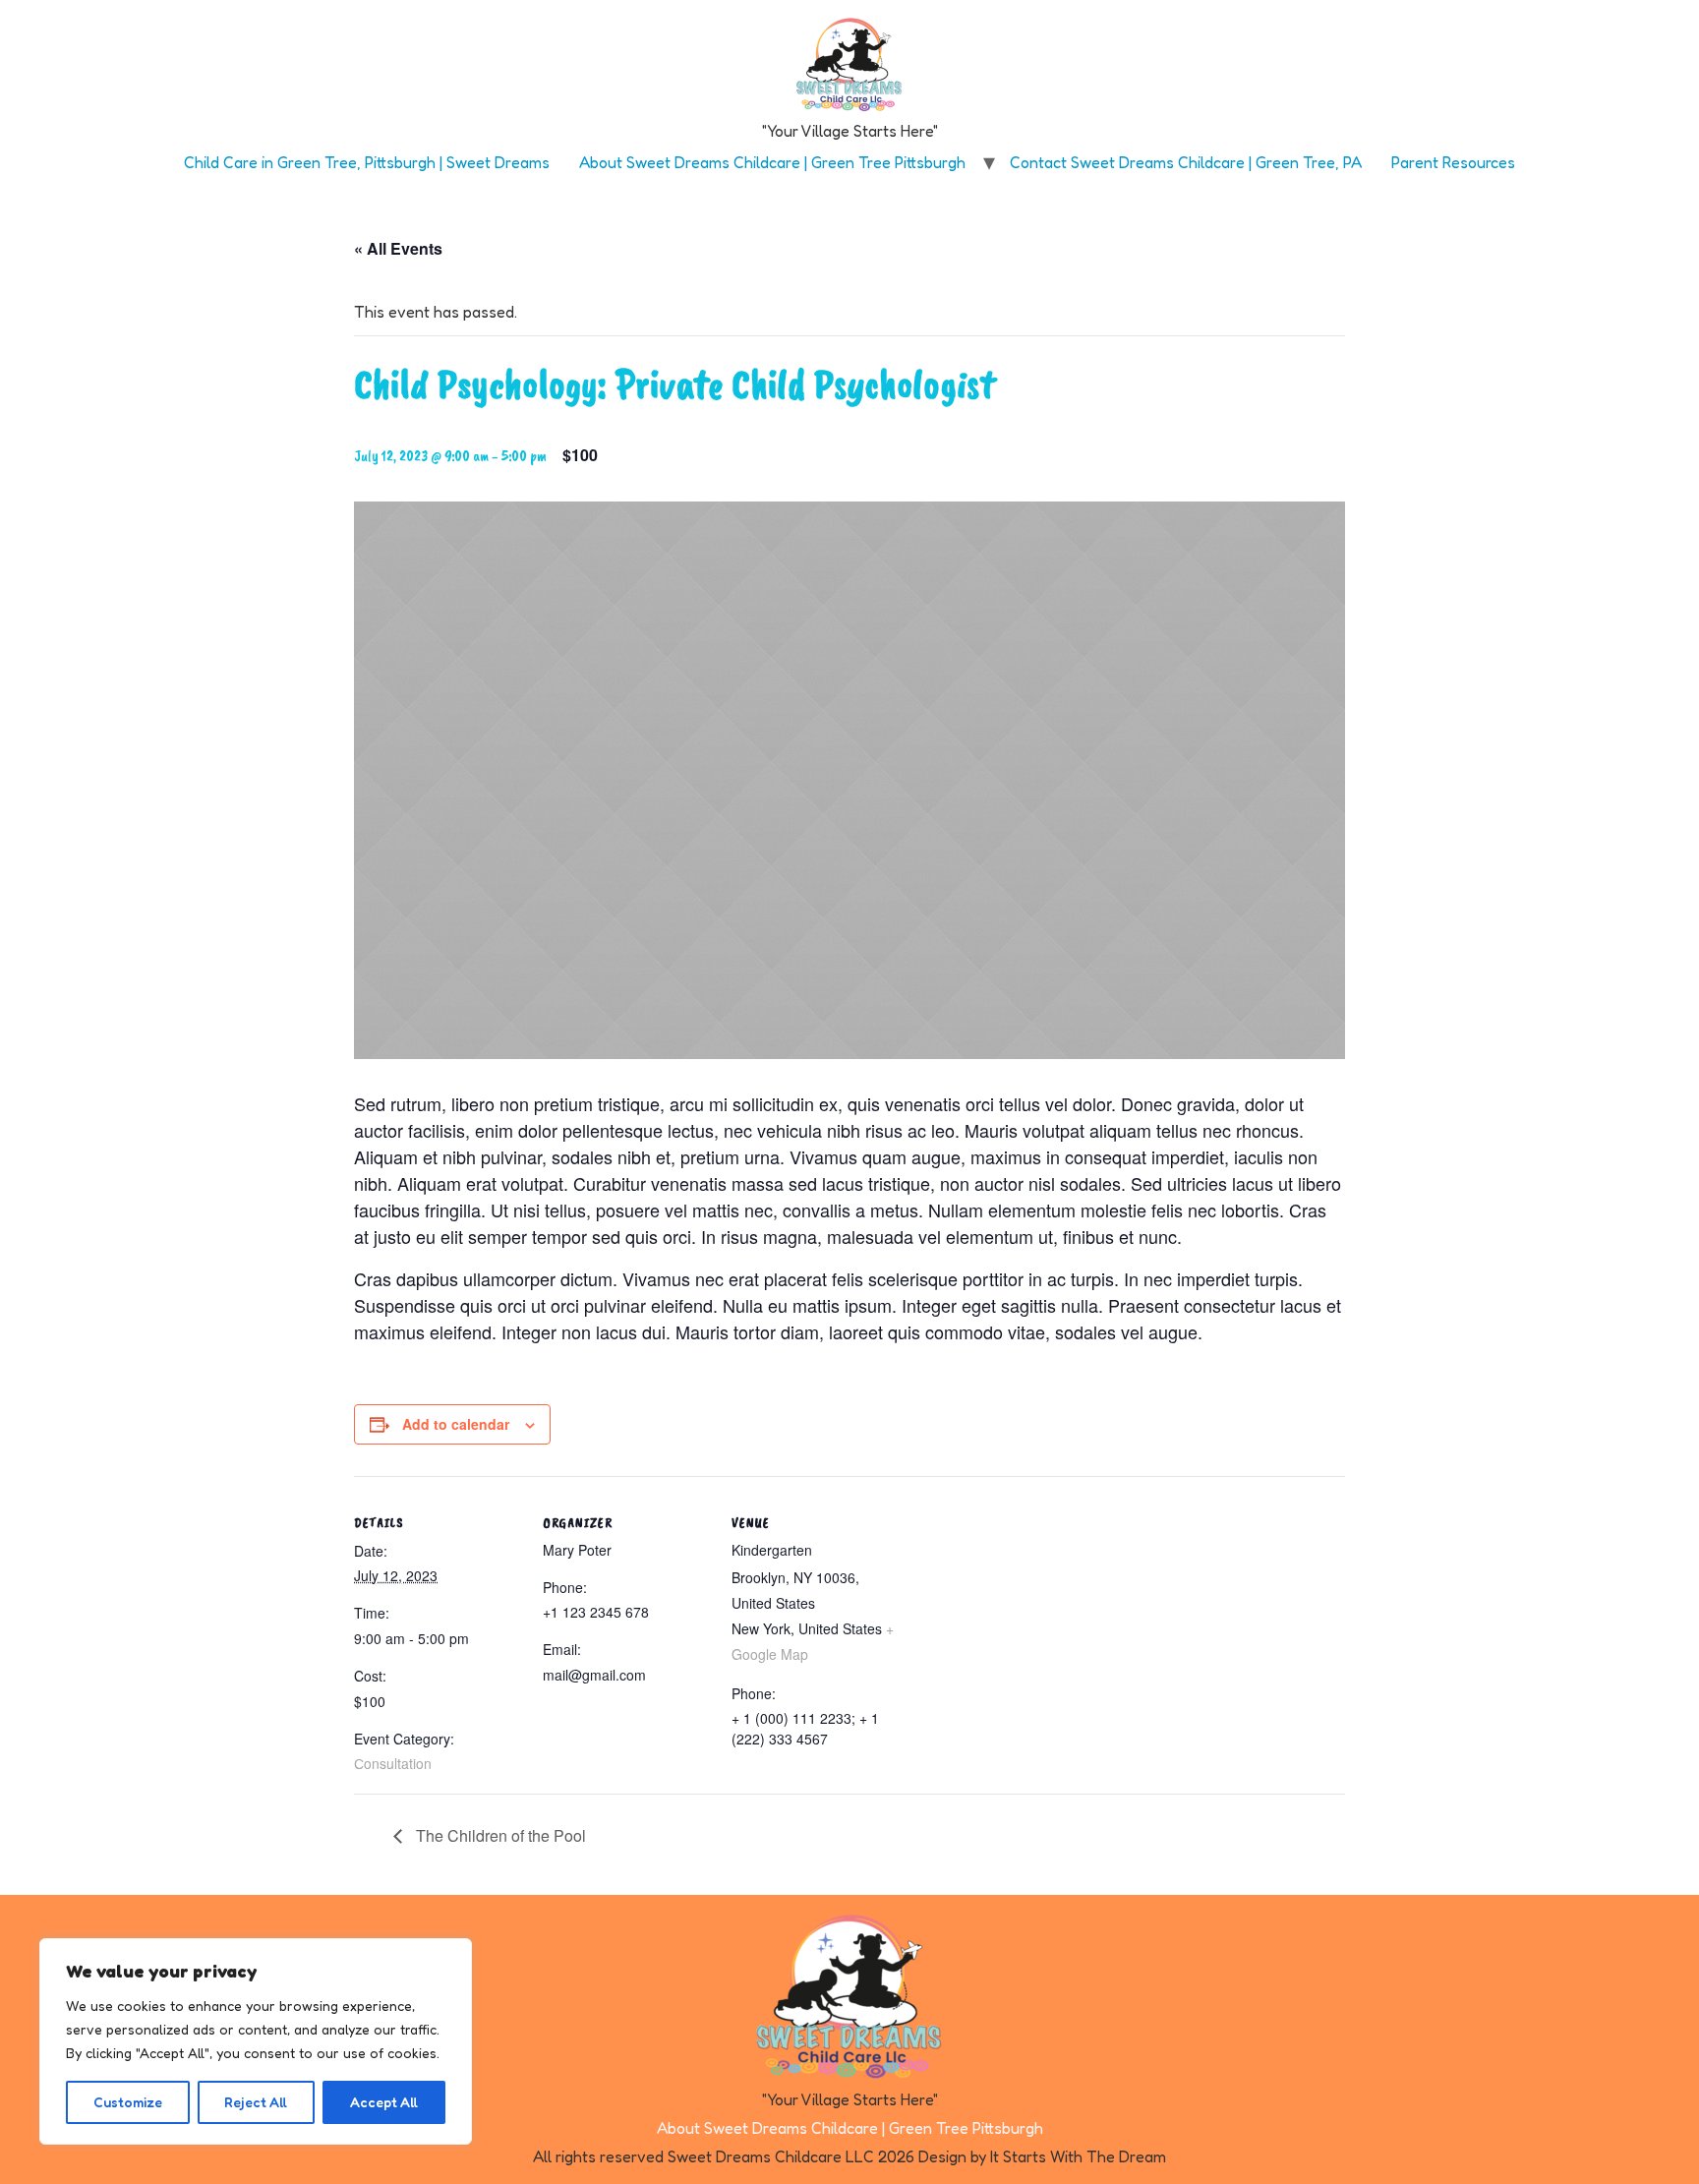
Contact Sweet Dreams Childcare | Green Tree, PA (1186, 162)
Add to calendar (456, 1424)
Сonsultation (393, 1763)
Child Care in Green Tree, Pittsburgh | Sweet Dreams (367, 162)
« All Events (398, 248)
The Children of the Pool (499, 1835)
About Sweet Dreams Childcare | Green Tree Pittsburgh (772, 162)
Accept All (384, 2102)
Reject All (256, 2102)
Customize (128, 2102)
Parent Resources (1453, 162)
